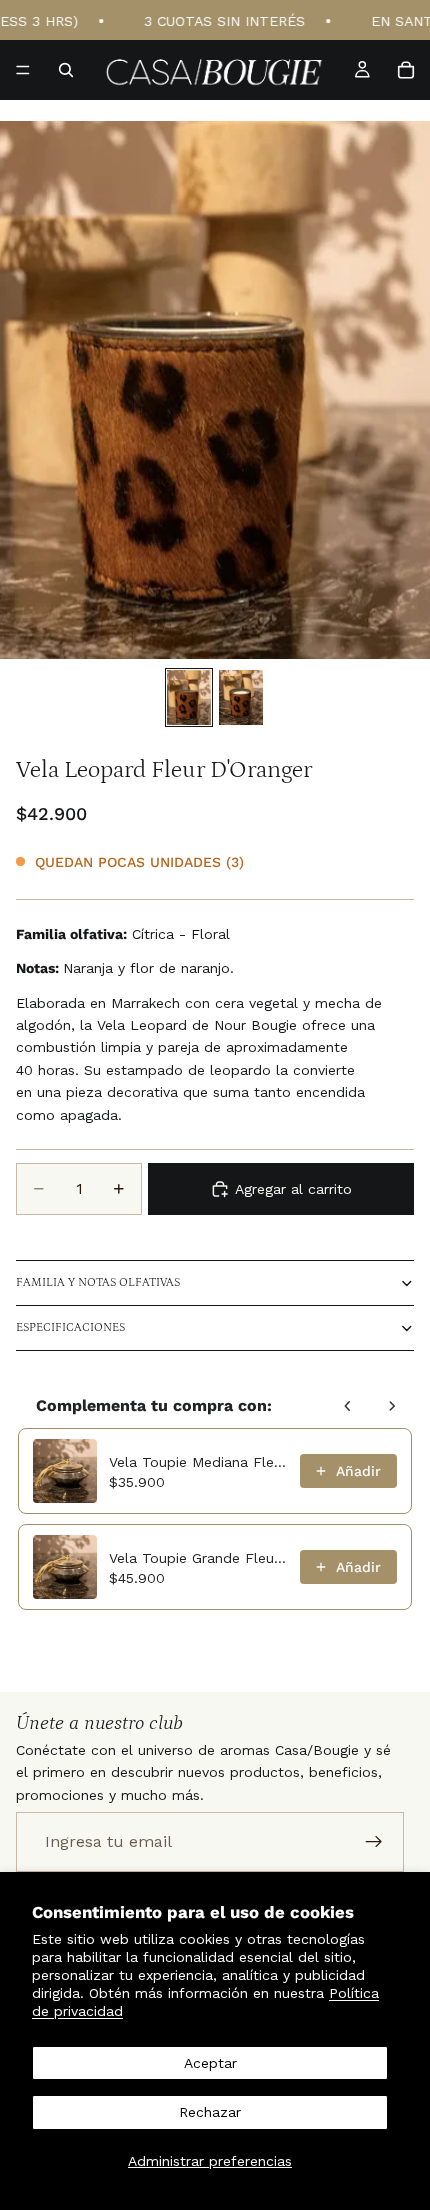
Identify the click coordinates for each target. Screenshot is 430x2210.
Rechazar (210, 2112)
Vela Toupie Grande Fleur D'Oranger (198, 1558)
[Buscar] (66, 70)
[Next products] (392, 1406)
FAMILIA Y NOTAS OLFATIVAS (98, 1282)
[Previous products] (348, 1406)
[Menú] (23, 70)
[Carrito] (406, 70)
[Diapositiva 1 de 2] (189, 697)
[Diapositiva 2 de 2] (241, 697)
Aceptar (210, 2063)
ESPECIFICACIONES (70, 1327)
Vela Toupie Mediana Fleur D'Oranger (198, 1462)
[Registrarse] (374, 1842)
